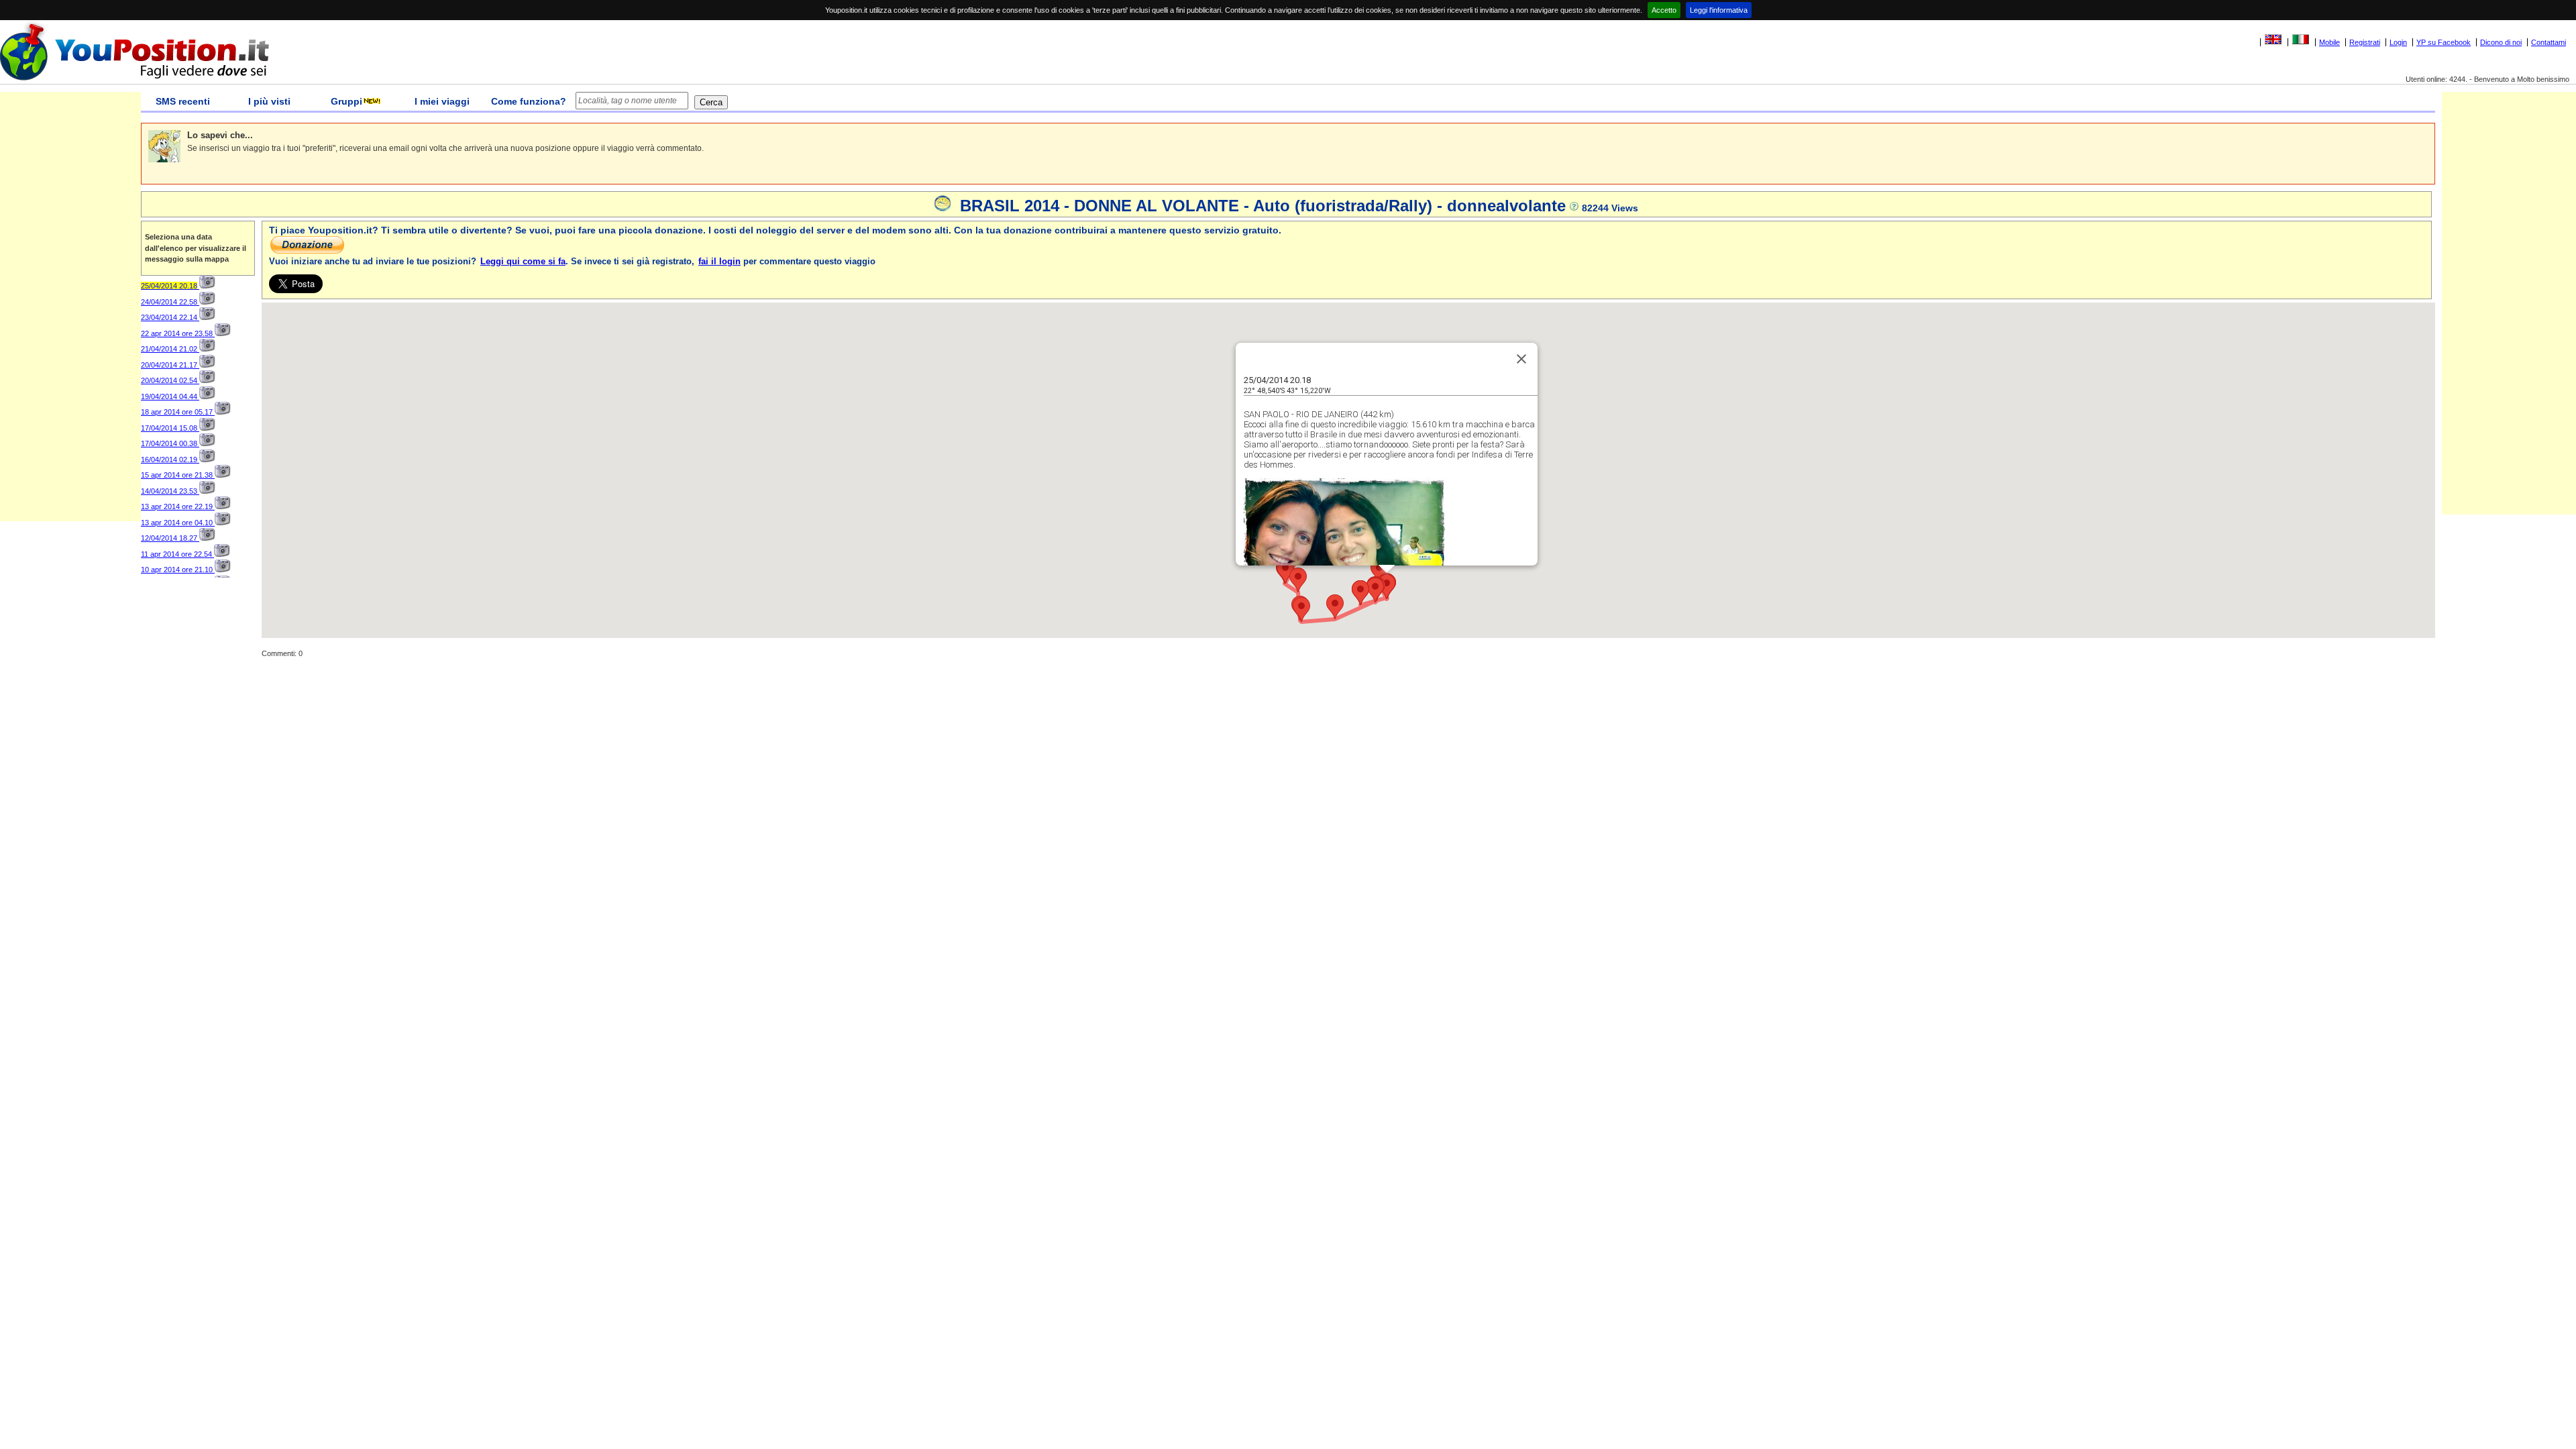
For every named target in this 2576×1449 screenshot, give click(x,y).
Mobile (2329, 42)
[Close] (1521, 359)
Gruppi (346, 101)
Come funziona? (529, 101)
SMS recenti (183, 101)
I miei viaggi (442, 101)
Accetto (1664, 10)
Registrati (2365, 42)
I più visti (269, 101)
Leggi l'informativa (1719, 10)
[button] (1360, 593)
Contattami (2548, 42)
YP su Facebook (2444, 42)
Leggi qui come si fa (523, 261)
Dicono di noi (2501, 42)
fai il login (719, 261)
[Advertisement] (70, 320)
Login (2398, 42)
